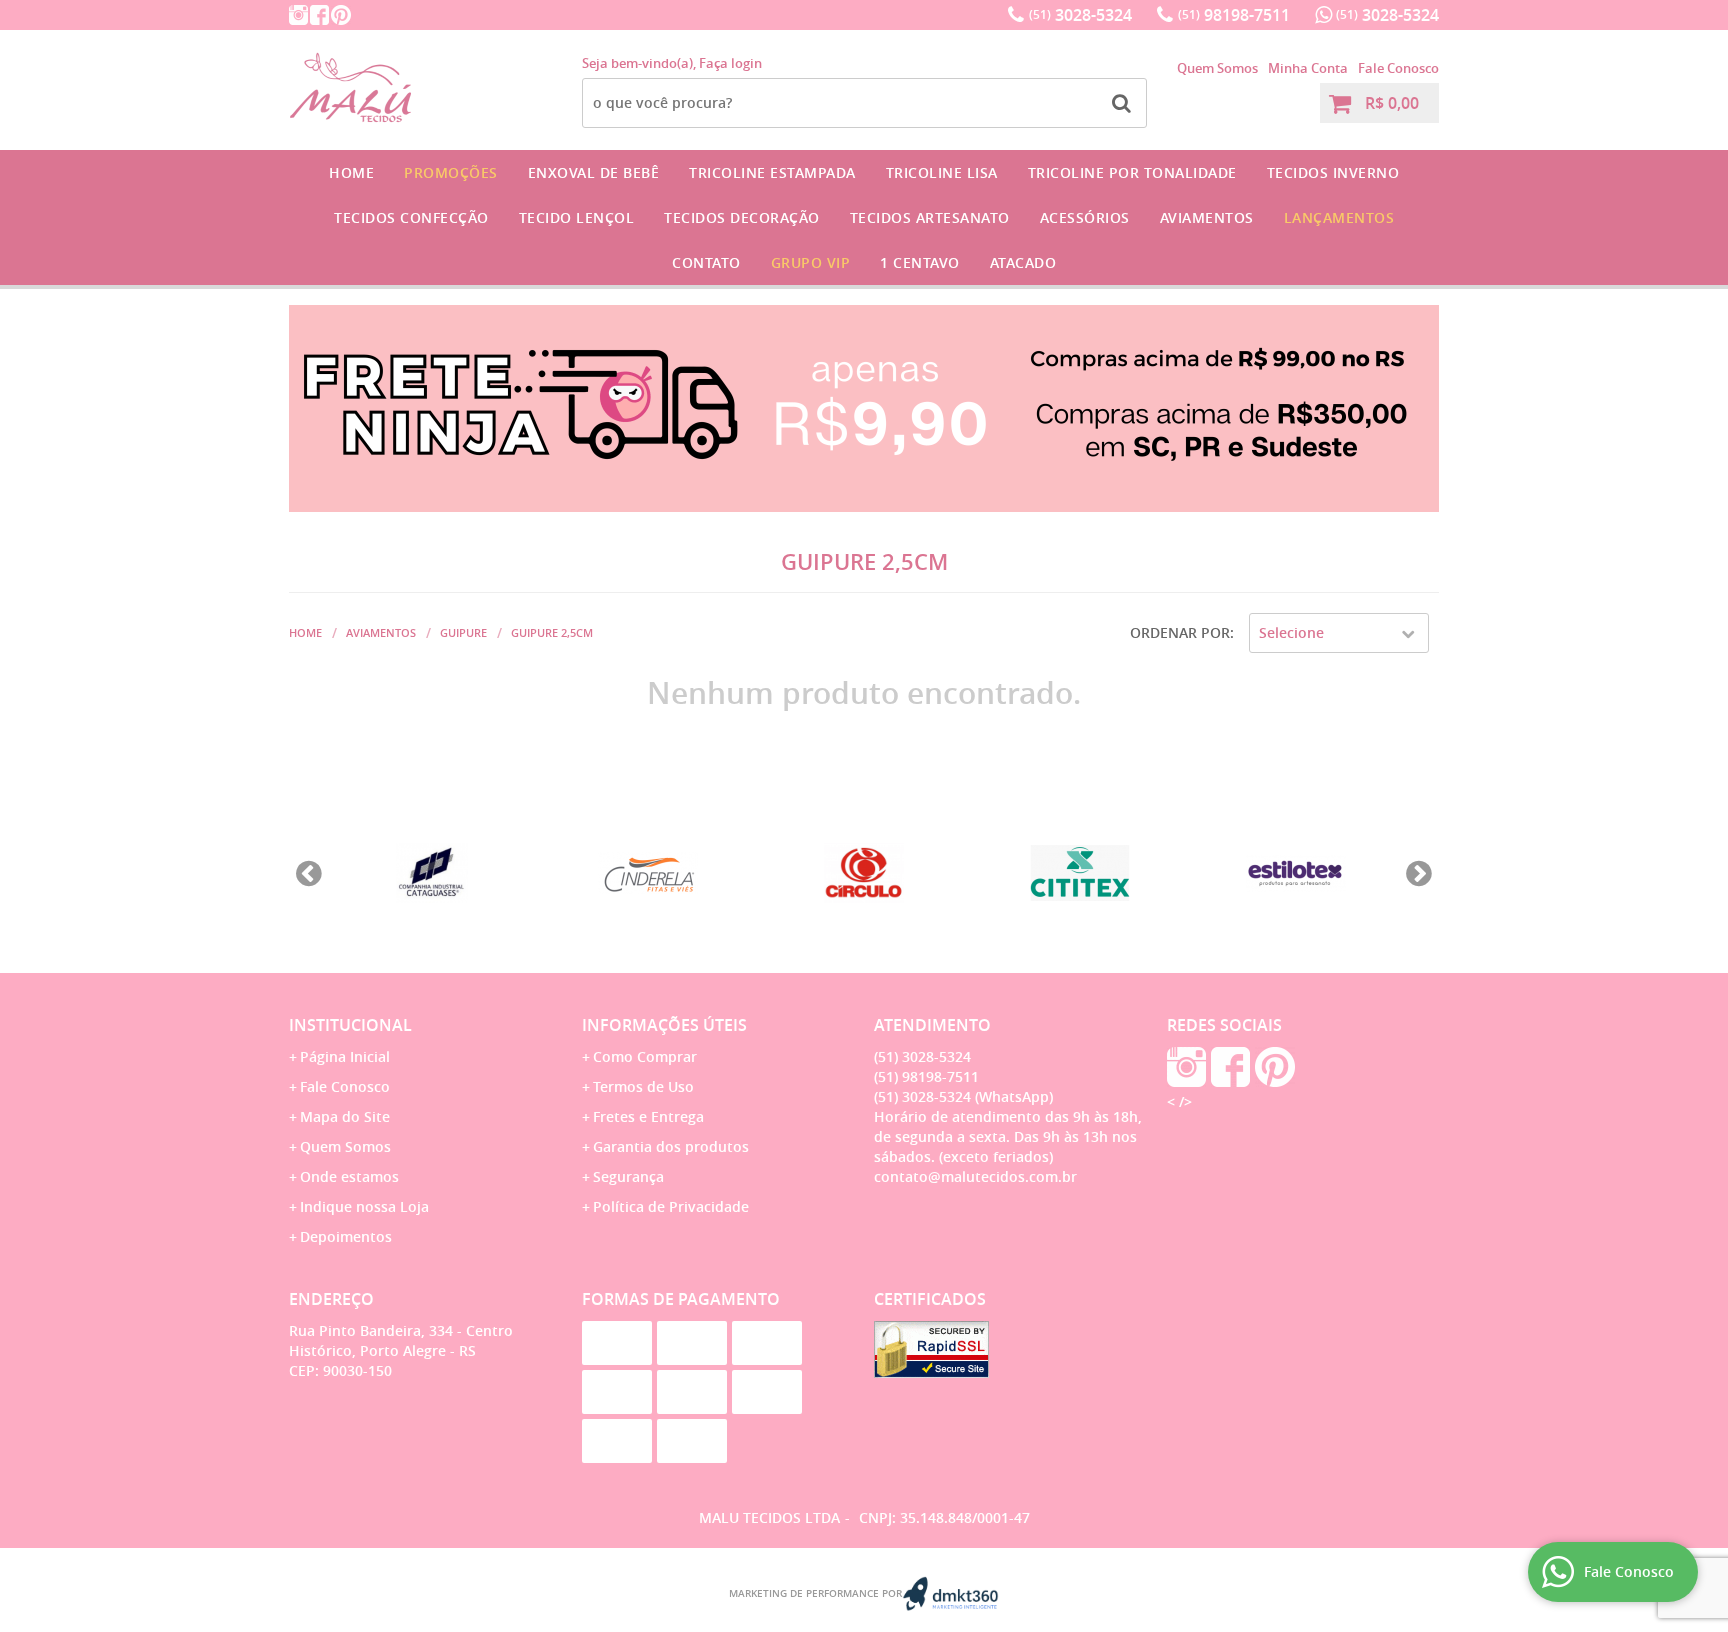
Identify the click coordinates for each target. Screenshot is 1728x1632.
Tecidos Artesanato (930, 217)
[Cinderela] (648, 873)
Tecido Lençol (577, 217)
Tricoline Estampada (772, 172)
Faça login (730, 63)
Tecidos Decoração (742, 217)
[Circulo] (864, 873)
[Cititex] (1080, 873)
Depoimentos (346, 1236)
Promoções (451, 172)
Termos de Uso (643, 1086)
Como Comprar (645, 1056)
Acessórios (1085, 217)
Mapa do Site (345, 1116)
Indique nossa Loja (364, 1206)
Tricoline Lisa (942, 172)
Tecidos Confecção (411, 217)
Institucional (350, 1025)
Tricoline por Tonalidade (1132, 172)
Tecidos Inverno (1333, 172)
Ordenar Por (1180, 632)
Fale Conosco (1398, 68)
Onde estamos (349, 1176)
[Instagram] (298, 15)
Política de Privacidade (671, 1206)
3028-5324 (1080, 15)
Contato (706, 262)
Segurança (628, 1176)
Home (351, 172)
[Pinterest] (341, 15)
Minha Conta (1308, 68)
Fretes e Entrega (648, 1116)
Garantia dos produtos (671, 1146)
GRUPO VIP (811, 262)
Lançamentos (1339, 217)
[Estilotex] (1296, 873)
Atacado (1023, 262)
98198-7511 (1234, 15)
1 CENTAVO (920, 262)
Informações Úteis (664, 1025)
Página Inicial (345, 1056)
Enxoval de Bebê (594, 172)
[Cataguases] (432, 873)
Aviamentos (1207, 217)
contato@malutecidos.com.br (975, 1176)
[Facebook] (319, 15)
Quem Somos (1217, 68)
